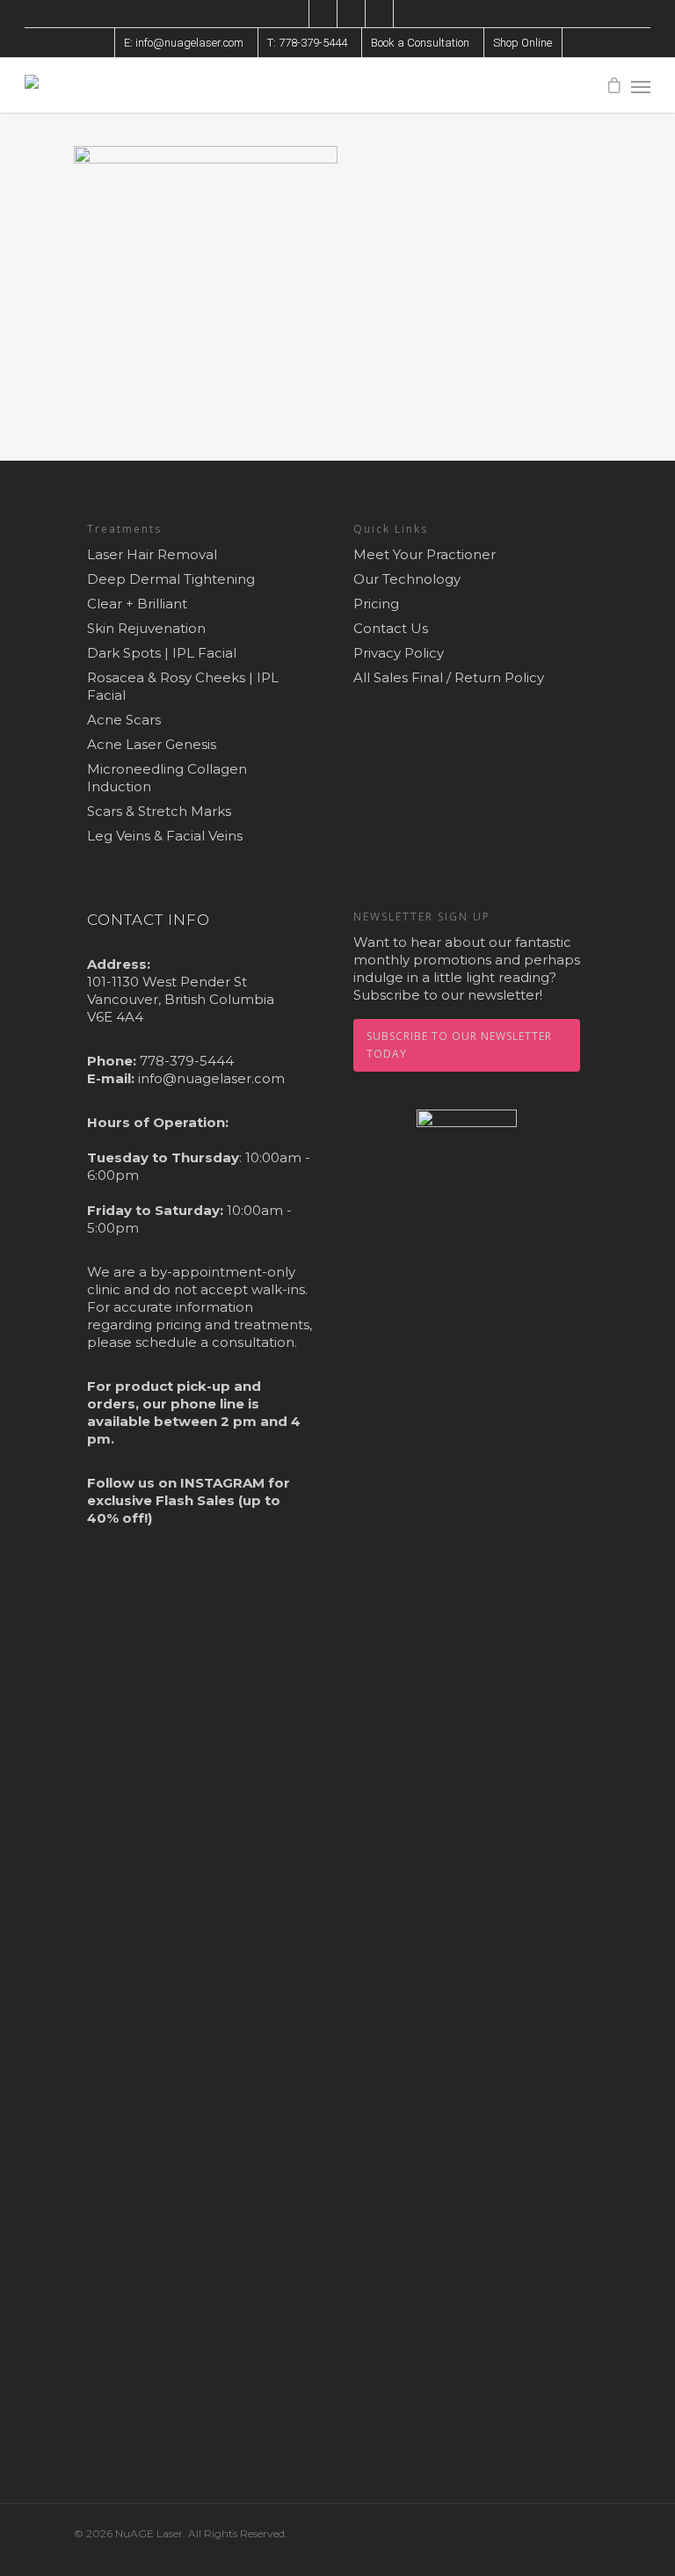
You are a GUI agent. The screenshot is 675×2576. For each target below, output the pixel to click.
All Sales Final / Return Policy (449, 677)
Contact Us (391, 628)
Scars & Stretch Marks (159, 811)
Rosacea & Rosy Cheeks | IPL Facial (183, 686)
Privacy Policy (399, 653)
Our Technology (407, 579)
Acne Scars (124, 720)
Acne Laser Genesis (152, 744)
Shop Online (523, 43)
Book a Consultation (420, 43)
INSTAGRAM (222, 1483)
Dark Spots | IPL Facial (162, 653)
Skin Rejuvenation (146, 628)
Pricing (376, 604)
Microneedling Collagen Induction (167, 778)
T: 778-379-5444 (307, 43)
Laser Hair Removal (152, 554)
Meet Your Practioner (425, 554)
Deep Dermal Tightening (171, 579)
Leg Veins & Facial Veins (165, 836)
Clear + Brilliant (137, 604)
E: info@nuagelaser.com (184, 43)
